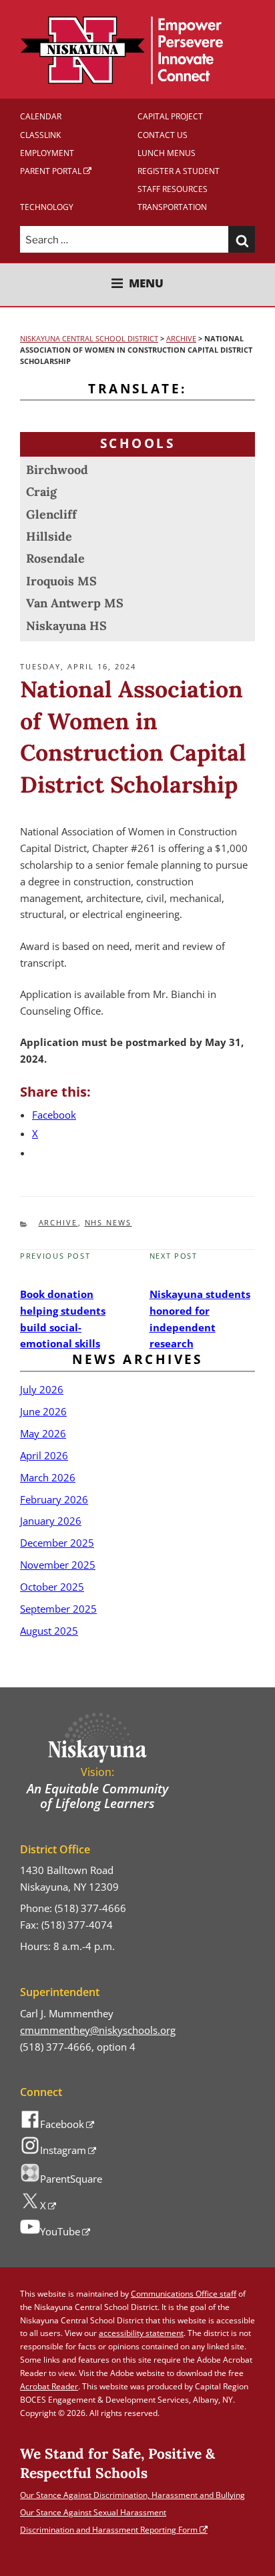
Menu (146, 284)
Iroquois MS (61, 581)
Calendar (41, 116)
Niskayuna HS (66, 626)
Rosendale (55, 558)
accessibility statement (141, 2333)
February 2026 (54, 1499)
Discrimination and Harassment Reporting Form (109, 2530)
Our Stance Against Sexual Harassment (93, 2512)
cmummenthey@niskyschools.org (98, 2030)
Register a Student (179, 171)
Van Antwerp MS (75, 603)
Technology (47, 207)
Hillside (49, 536)
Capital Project (170, 116)
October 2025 (52, 1587)
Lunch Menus (167, 153)
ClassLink (40, 135)
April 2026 (44, 1455)
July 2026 (42, 1389)
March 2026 (48, 1477)
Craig (41, 492)
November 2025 (58, 1565)
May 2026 (43, 1433)
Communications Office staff (184, 2294)
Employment (47, 153)
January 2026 (51, 1521)
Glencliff (51, 514)
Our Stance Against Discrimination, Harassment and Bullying (132, 2495)
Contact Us (163, 135)
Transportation (172, 207)
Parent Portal (51, 171)
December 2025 (57, 1543)
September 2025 (58, 1609)
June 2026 (43, 1411)
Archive (58, 1222)
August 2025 (49, 1631)
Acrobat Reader (49, 2386)
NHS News (108, 1222)
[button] (242, 239)
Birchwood (57, 470)
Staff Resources (173, 189)
